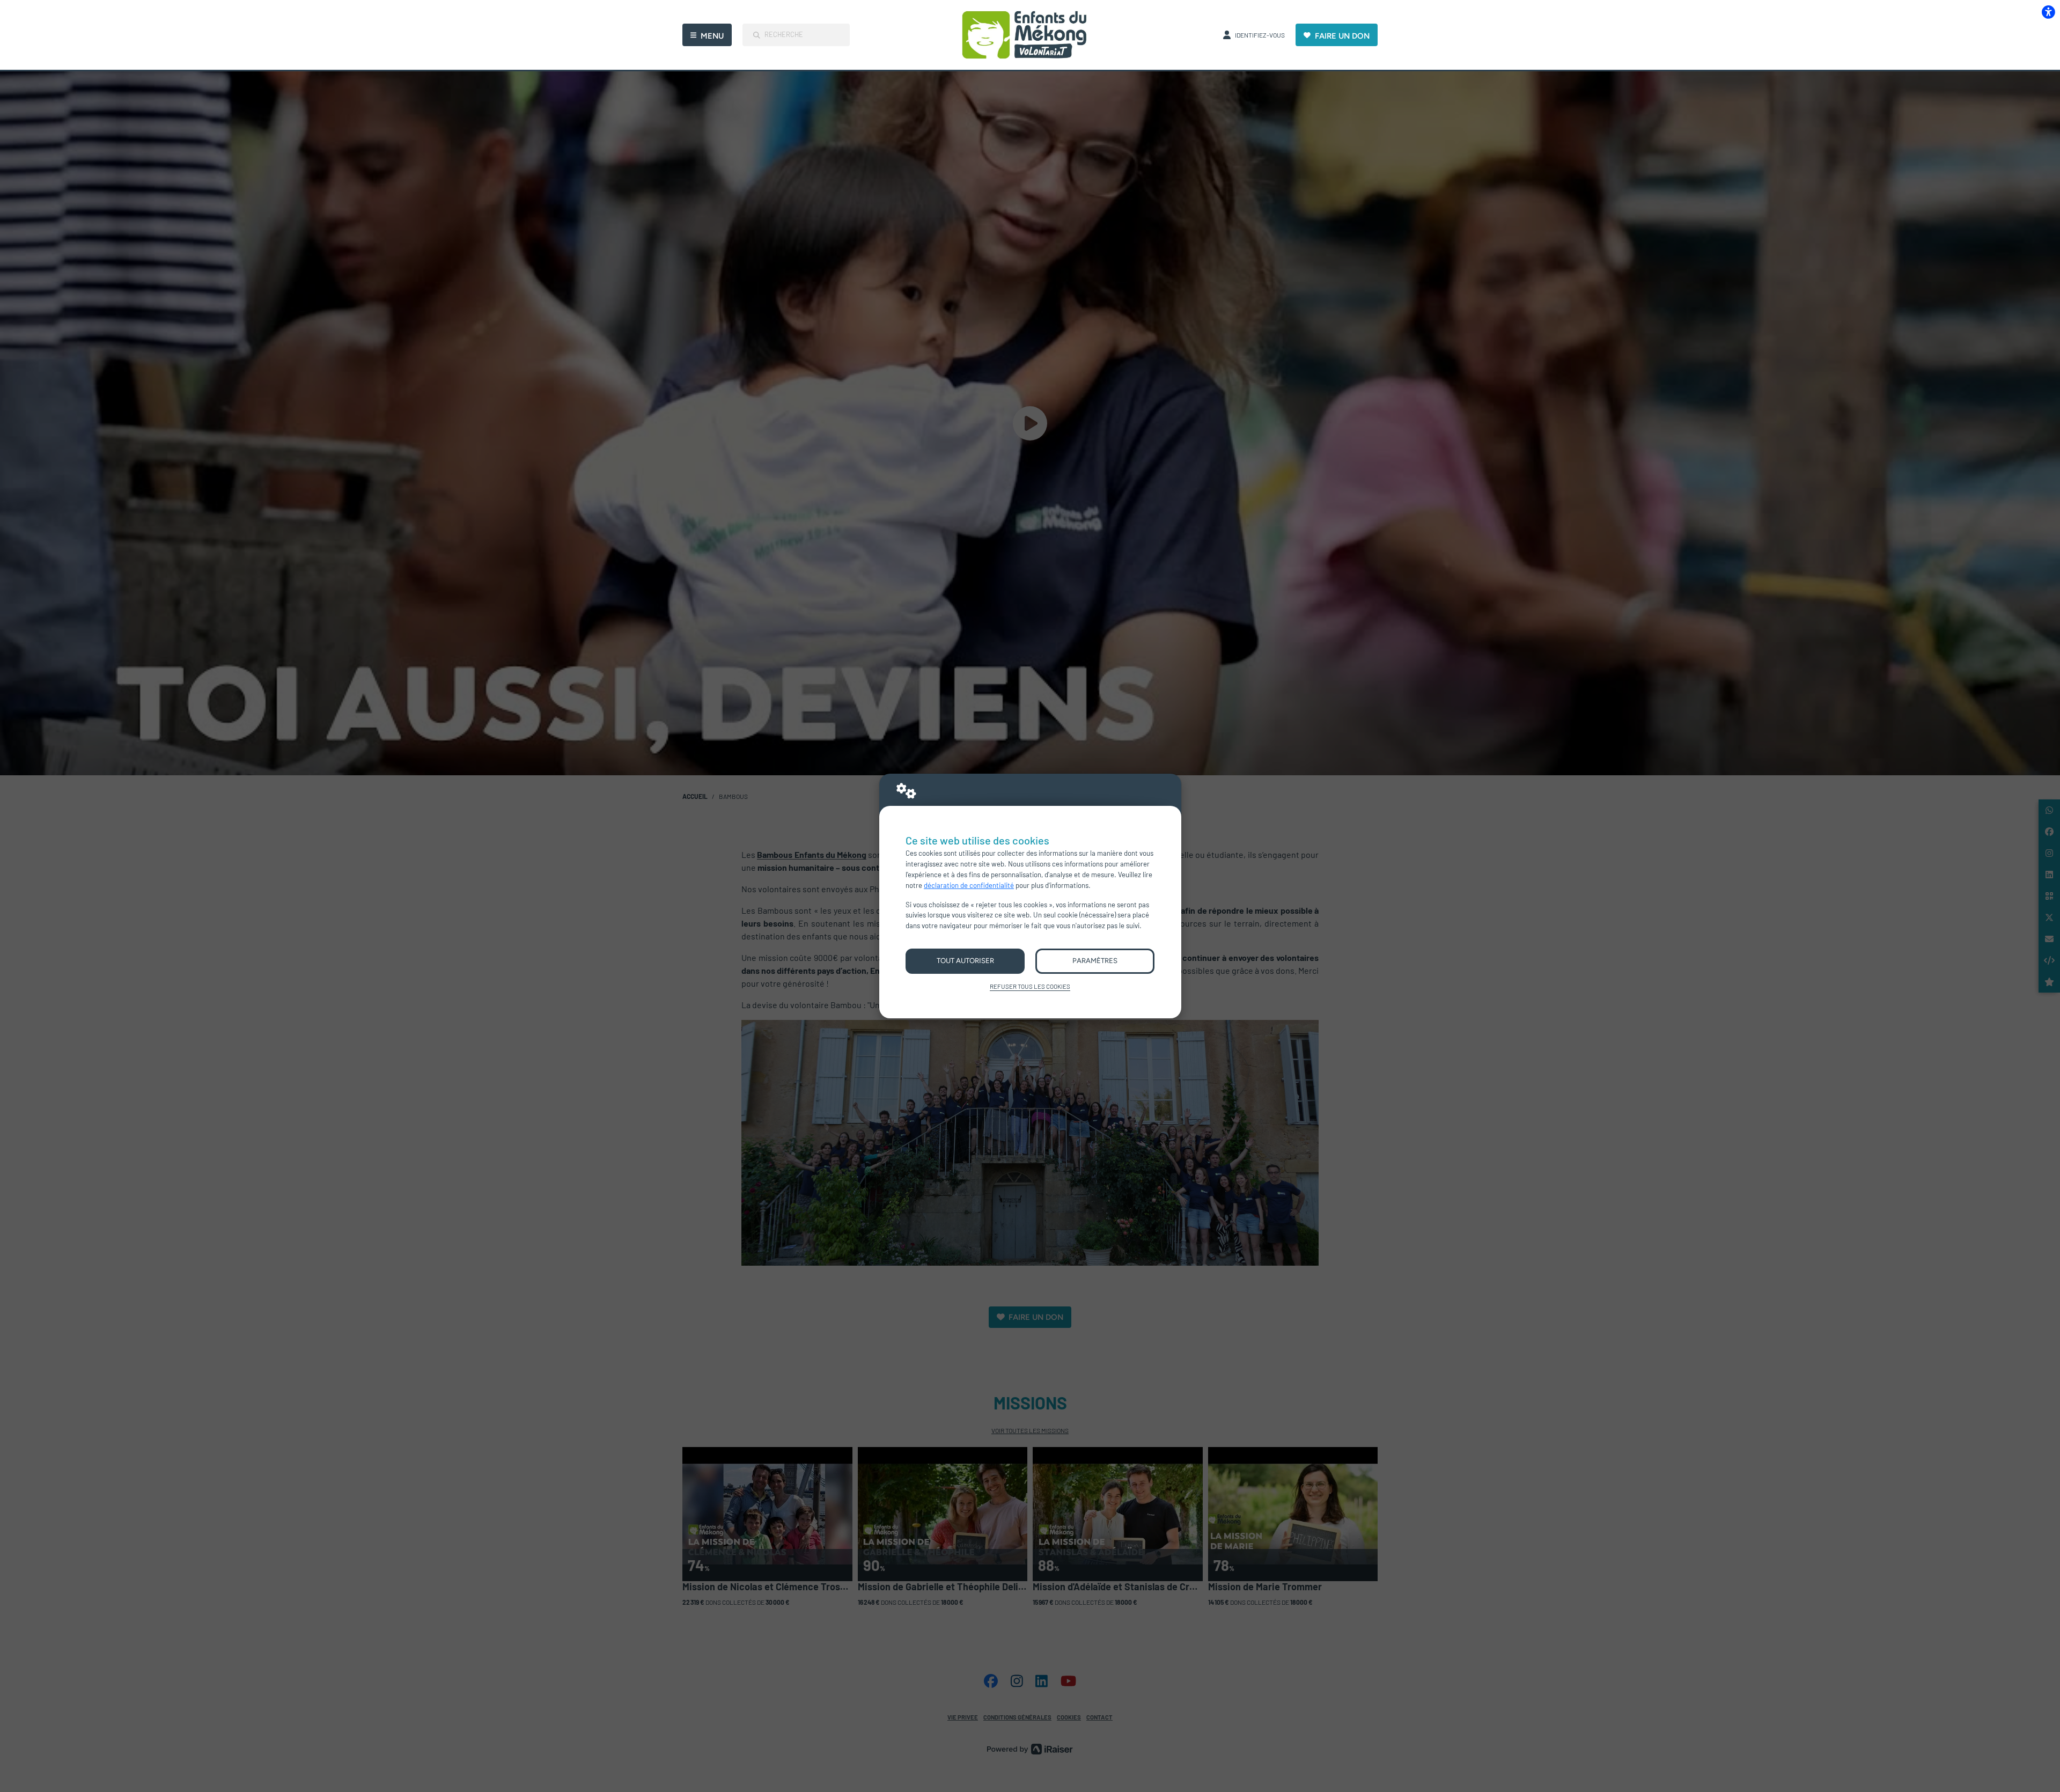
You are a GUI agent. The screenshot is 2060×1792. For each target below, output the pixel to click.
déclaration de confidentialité (969, 885)
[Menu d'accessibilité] (2048, 12)
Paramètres (1095, 960)
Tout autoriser (965, 960)
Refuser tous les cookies (1030, 986)
